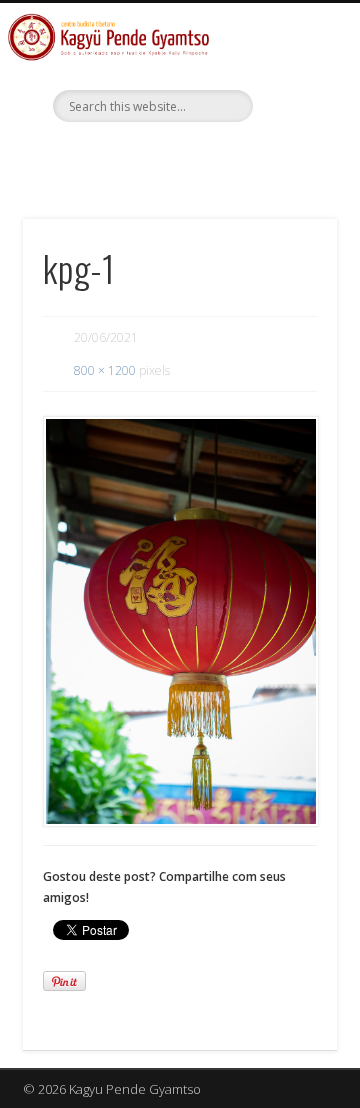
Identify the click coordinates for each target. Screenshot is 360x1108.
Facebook (177, 156)
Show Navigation (290, 179)
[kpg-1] (180, 621)
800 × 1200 (105, 370)
